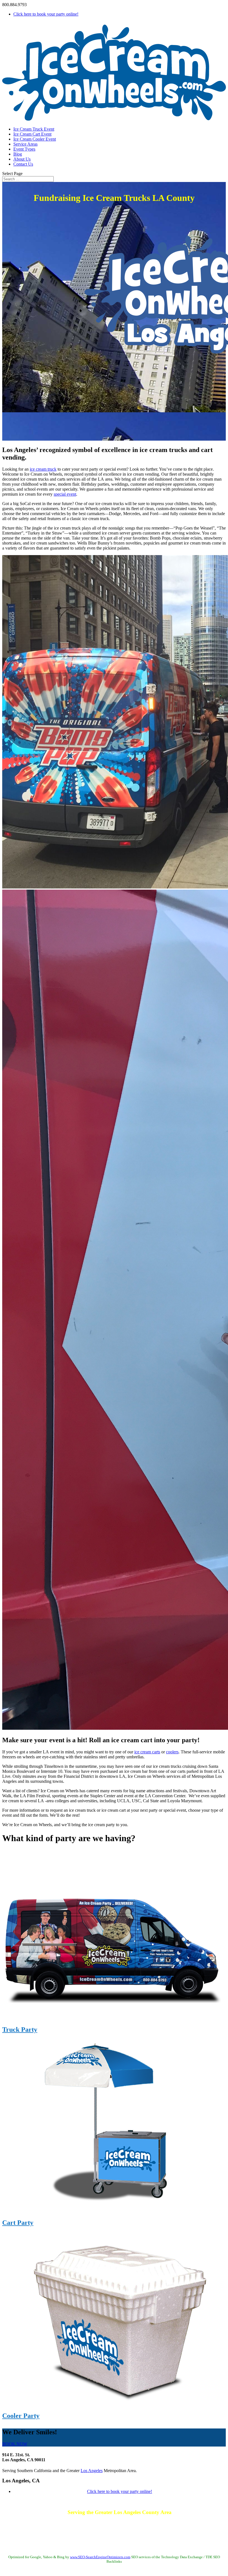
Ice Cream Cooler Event (35, 139)
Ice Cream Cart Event (32, 134)
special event (65, 494)
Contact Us (23, 164)
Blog (18, 154)
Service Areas (25, 144)
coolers (172, 1752)
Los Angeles (92, 2471)
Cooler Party (21, 2416)
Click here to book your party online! (46, 14)
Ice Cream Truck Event (34, 129)
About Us (22, 159)
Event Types (24, 149)
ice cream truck (43, 469)
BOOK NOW (15, 2444)
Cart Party (18, 2223)
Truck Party (20, 2030)
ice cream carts (147, 1752)
